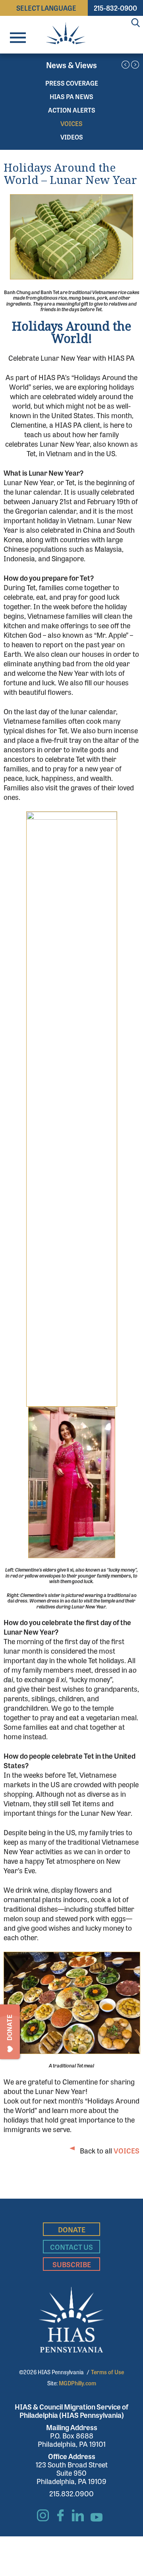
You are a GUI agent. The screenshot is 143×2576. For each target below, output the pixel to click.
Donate (72, 2229)
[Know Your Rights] (126, 65)
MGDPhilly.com (77, 2383)
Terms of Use (107, 2372)
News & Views (71, 65)
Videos (72, 137)
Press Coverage (72, 83)
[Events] (135, 65)
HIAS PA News (71, 97)
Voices (71, 123)
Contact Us (71, 2247)
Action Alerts (72, 110)
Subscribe (72, 2264)
